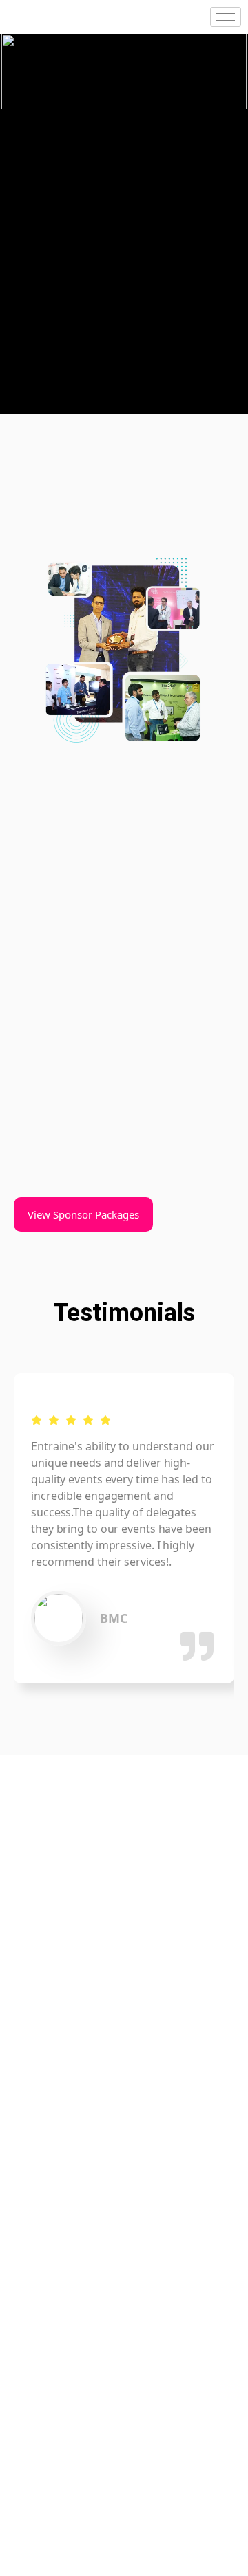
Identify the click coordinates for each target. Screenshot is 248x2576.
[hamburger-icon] (226, 17)
